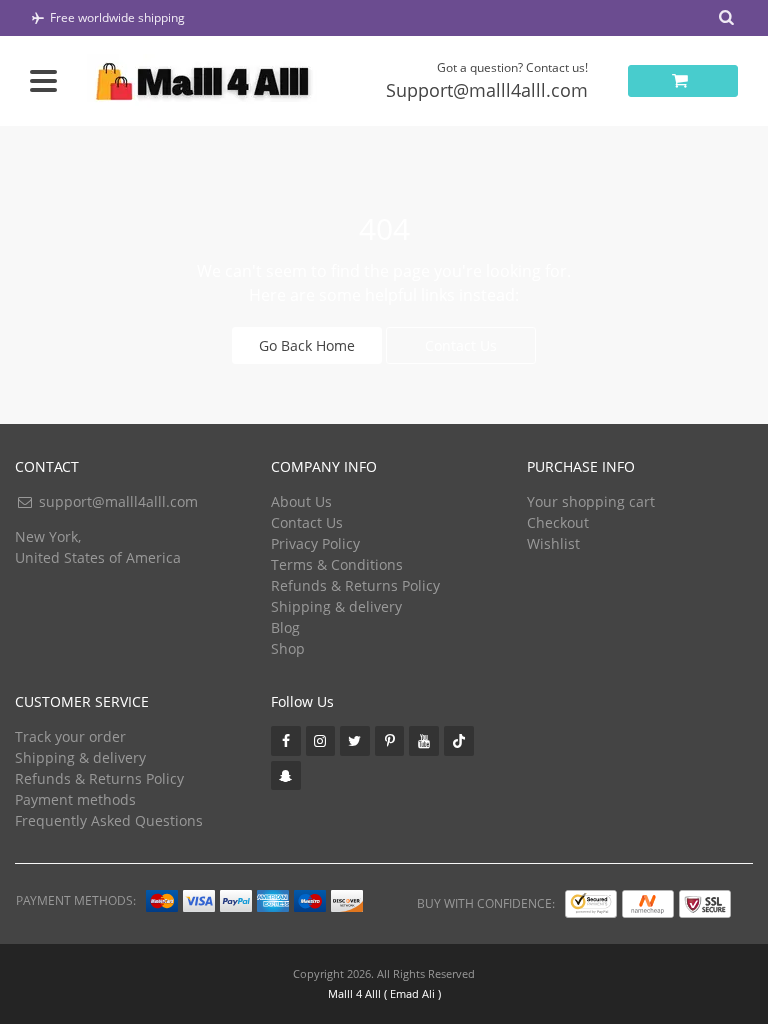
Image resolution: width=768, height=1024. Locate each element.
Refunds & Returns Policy (355, 585)
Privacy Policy (315, 543)
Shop (288, 648)
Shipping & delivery (336, 606)
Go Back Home (307, 345)
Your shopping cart (591, 501)
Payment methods (75, 799)
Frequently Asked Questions (109, 820)
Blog (285, 627)
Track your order (70, 736)
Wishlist (553, 543)
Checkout (558, 522)
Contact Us (461, 345)
